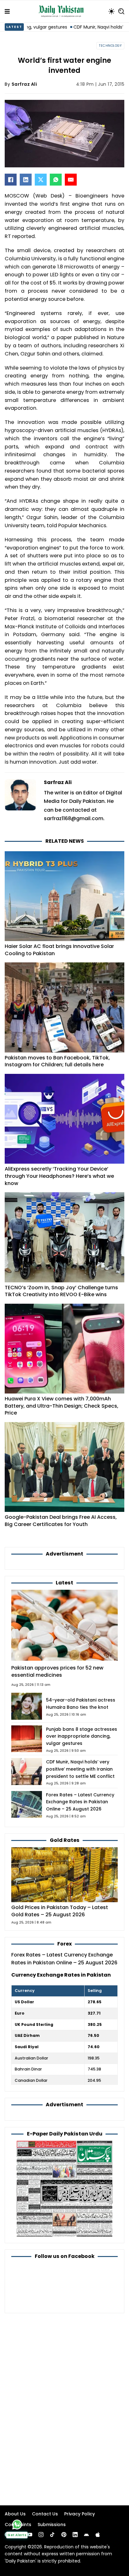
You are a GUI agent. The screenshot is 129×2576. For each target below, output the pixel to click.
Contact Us (45, 2514)
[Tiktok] (52, 2535)
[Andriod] (86, 2535)
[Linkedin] (75, 2535)
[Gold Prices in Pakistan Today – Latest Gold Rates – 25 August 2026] (64, 1874)
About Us (15, 2514)
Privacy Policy (80, 2514)
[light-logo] (63, 11)
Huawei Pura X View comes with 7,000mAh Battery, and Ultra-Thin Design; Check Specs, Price (62, 1406)
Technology (110, 46)
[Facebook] (11, 180)
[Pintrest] (64, 2535)
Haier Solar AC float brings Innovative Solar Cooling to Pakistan (59, 950)
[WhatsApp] (56, 180)
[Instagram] (41, 2535)
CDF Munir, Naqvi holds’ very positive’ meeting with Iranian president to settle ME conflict (80, 1769)
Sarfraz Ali (24, 84)
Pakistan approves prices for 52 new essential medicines (57, 1671)
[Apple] (98, 2535)
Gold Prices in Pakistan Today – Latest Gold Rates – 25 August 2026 (60, 1911)
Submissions (52, 2525)
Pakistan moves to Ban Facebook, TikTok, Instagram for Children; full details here (57, 1061)
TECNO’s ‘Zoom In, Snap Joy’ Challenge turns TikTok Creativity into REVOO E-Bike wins (61, 1291)
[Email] (71, 180)
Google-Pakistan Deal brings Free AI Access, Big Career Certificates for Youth (61, 1521)
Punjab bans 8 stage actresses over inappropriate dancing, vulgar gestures (82, 1736)
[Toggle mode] (111, 11)
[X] (41, 180)
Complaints (18, 2525)
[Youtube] (30, 2535)
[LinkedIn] (26, 180)
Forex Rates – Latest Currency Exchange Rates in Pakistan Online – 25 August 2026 (80, 1802)
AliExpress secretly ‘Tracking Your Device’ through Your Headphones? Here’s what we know (59, 1176)
